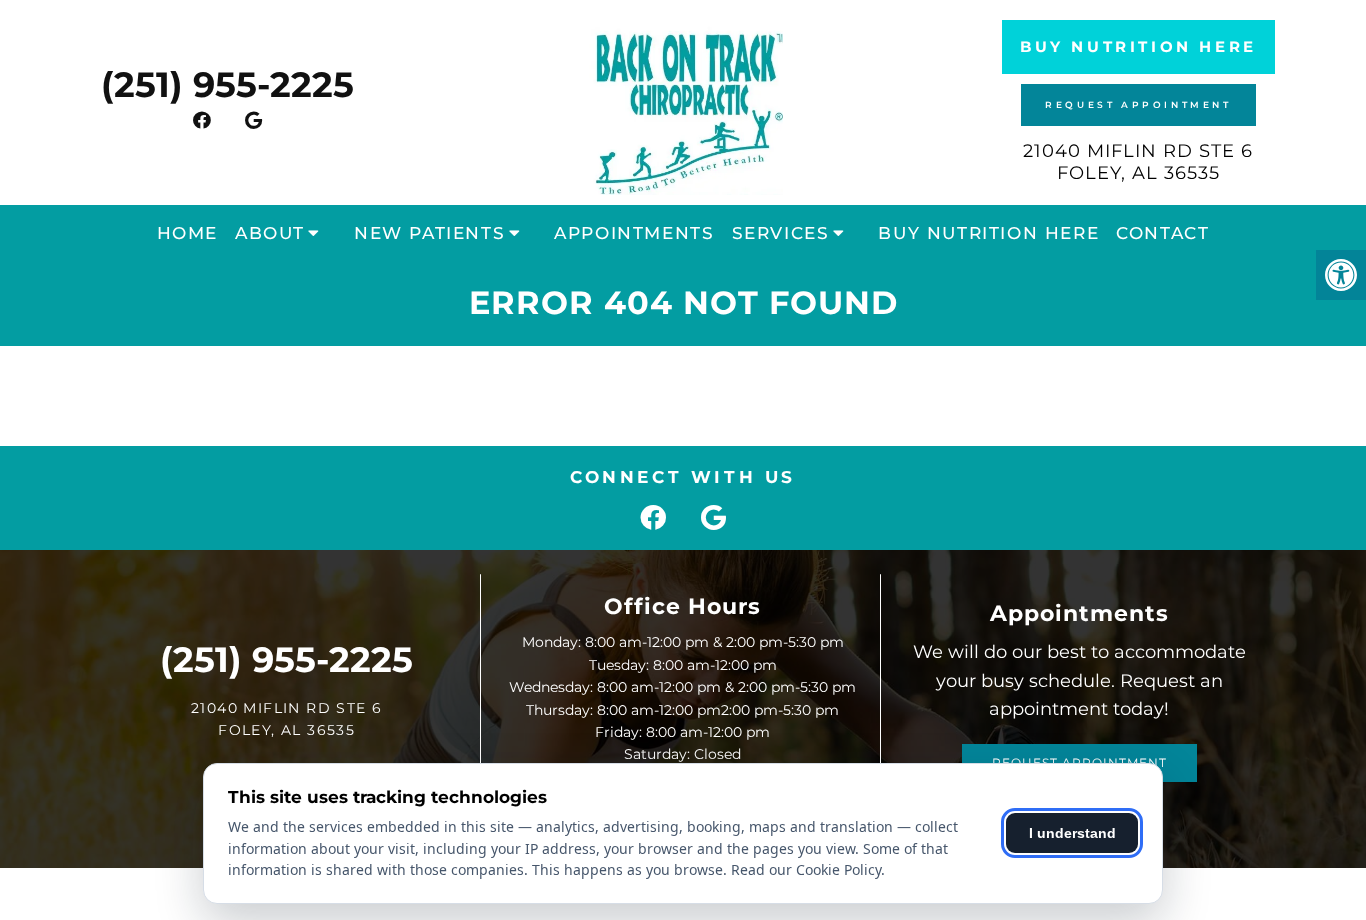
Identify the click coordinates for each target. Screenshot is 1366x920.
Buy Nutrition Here (1138, 46)
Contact (1162, 233)
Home (187, 233)
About (270, 233)
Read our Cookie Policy (806, 869)
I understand (1072, 833)
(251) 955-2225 (227, 84)
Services (781, 233)
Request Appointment (1138, 104)
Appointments (634, 233)
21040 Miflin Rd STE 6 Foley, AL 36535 (1138, 162)
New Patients (429, 233)
